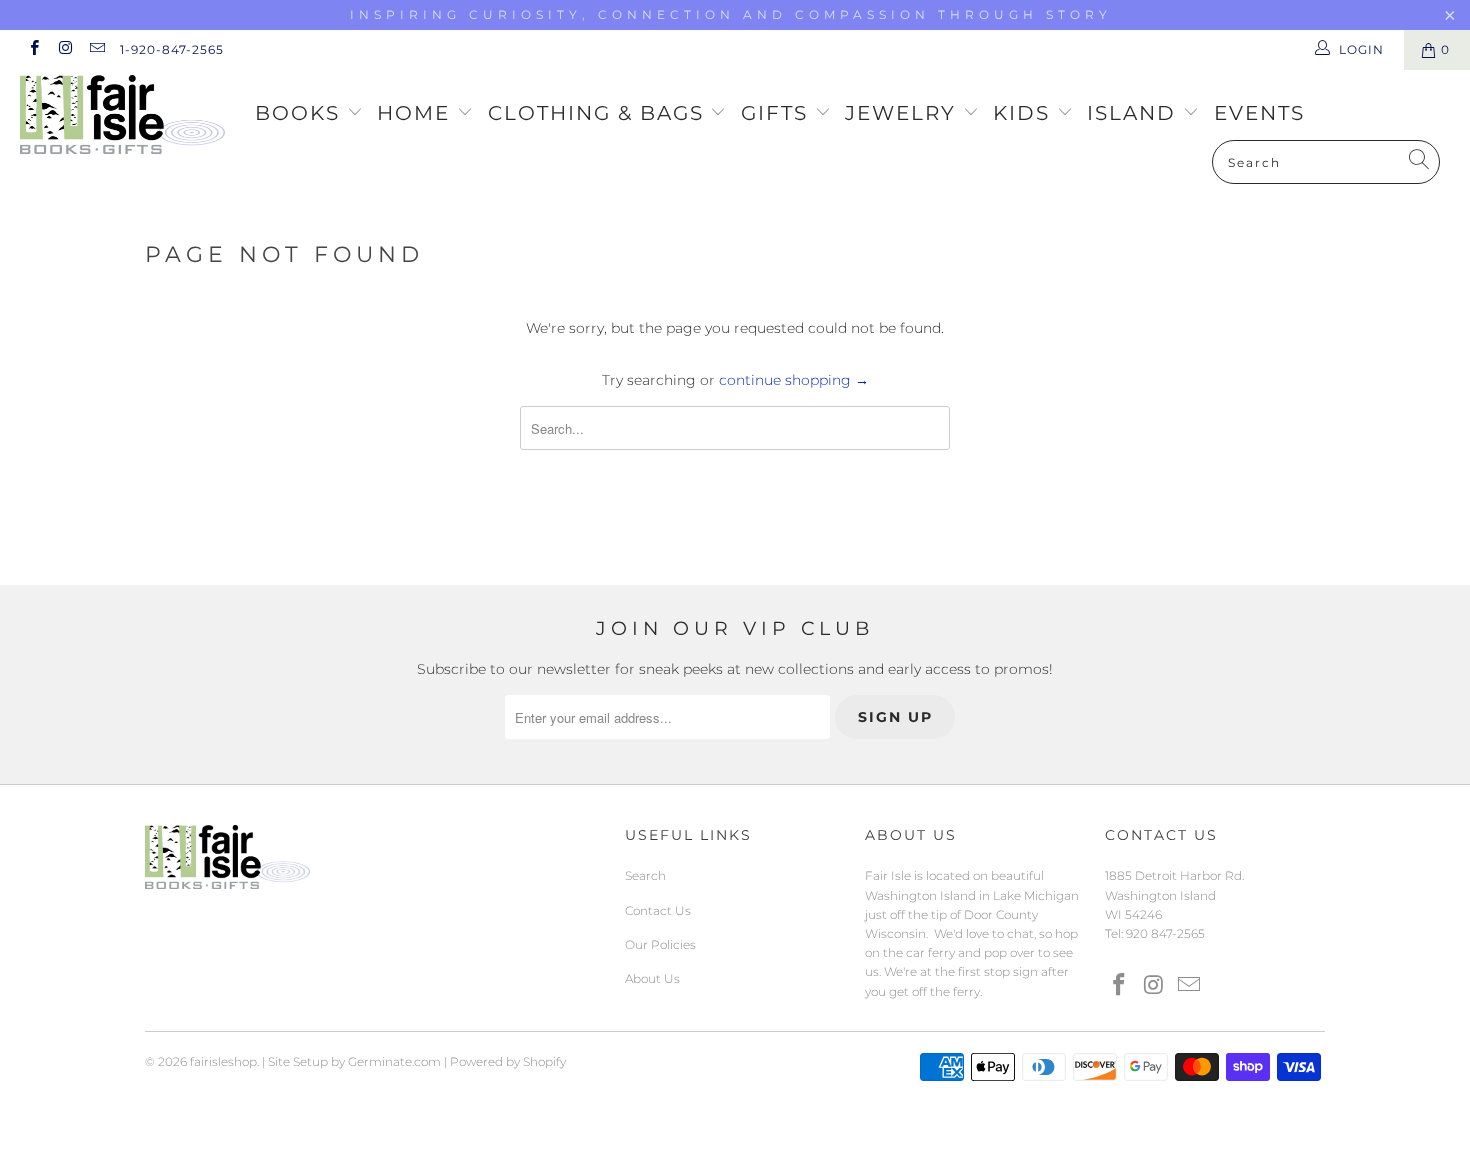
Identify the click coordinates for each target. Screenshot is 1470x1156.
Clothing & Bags (599, 113)
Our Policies (660, 944)
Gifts (778, 113)
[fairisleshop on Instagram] (64, 49)
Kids (1025, 113)
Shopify (544, 1061)
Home (417, 113)
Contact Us (658, 910)
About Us (652, 978)
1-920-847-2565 (172, 49)
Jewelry (904, 113)
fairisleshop (223, 1061)
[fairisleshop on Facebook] (33, 49)
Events (1259, 113)
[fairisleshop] (127, 116)
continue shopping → (794, 380)
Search (645, 875)
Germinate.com (394, 1061)
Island (1135, 113)
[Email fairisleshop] (96, 49)
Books (301, 113)
